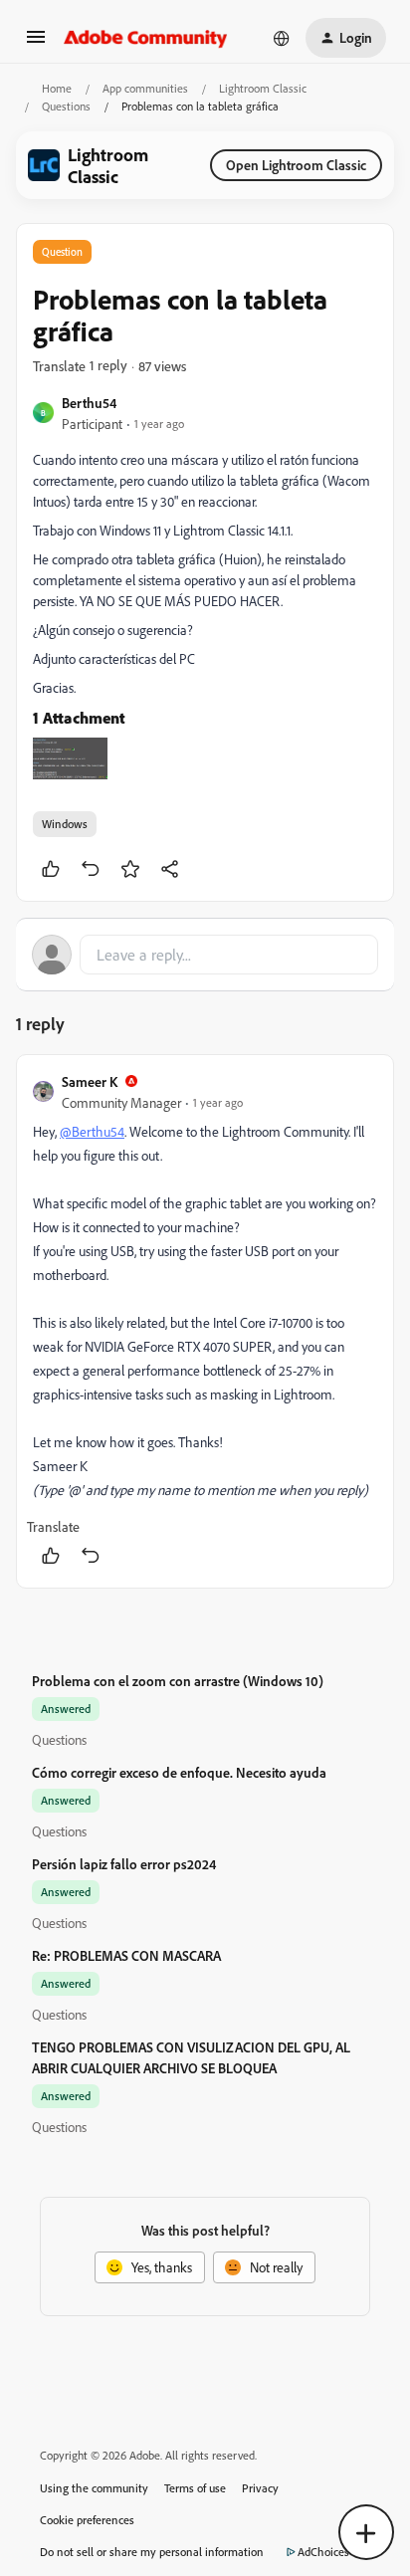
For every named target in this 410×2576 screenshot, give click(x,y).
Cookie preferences (87, 2520)
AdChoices (323, 2552)
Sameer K (90, 1081)
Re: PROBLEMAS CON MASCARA (126, 1955)
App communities (145, 88)
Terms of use (195, 2488)
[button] (36, 43)
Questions (66, 106)
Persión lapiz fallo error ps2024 (124, 1864)
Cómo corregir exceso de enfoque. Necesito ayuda (179, 1772)
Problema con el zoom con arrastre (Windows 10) (178, 1681)
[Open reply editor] (205, 955)
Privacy (260, 2488)
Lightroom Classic (263, 88)
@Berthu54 (92, 1131)
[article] (205, 1321)
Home (57, 88)
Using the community (94, 2488)
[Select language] (282, 38)
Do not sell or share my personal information (152, 2552)
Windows (65, 824)
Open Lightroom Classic (296, 165)
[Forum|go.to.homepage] (146, 38)
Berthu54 (89, 403)
